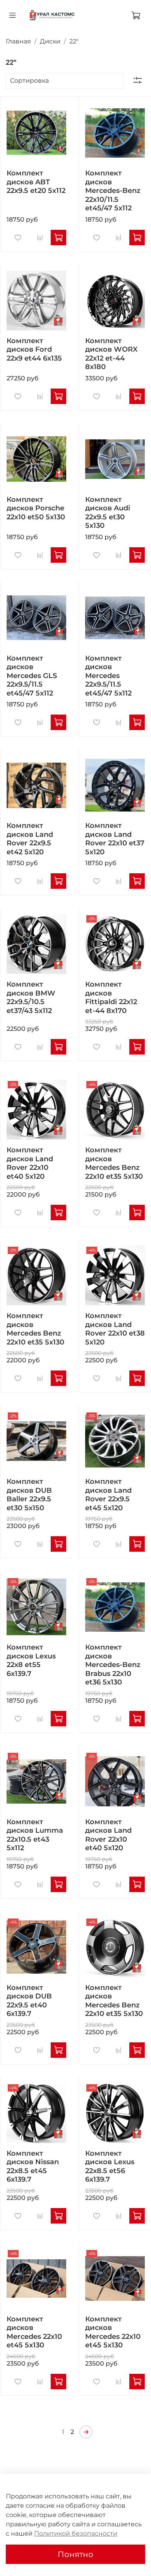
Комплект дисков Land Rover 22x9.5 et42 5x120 (30, 839)
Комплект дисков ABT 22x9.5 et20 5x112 (36, 182)
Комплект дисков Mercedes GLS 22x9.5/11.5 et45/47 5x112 (32, 676)
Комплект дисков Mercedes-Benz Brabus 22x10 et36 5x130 (113, 1665)
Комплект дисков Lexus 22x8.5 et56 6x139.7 (110, 2167)
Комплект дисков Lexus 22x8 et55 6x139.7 (31, 1660)
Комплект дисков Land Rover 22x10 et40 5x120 (30, 1163)
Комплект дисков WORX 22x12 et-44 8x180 (111, 354)
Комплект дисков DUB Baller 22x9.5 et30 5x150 (29, 1495)
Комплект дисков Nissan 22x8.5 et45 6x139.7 (33, 2167)
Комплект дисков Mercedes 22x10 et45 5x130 (34, 2332)
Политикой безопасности (76, 2534)
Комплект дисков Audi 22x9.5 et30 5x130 (108, 513)
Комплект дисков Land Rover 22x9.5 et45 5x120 (108, 1495)
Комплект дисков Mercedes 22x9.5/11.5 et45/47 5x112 (108, 676)
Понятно (75, 2554)
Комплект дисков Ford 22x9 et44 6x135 (34, 350)
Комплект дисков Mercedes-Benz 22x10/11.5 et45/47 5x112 (113, 191)
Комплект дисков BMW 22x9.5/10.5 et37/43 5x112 (31, 997)
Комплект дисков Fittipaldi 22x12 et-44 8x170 (111, 997)
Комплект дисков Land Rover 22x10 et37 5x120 (115, 839)
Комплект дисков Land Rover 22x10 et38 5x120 (115, 1329)
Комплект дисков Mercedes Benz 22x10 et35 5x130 (114, 1163)
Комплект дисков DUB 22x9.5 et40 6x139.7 (29, 2001)
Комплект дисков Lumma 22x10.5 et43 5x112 (35, 1835)
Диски (50, 41)
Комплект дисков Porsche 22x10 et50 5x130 (36, 508)
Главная (18, 41)
